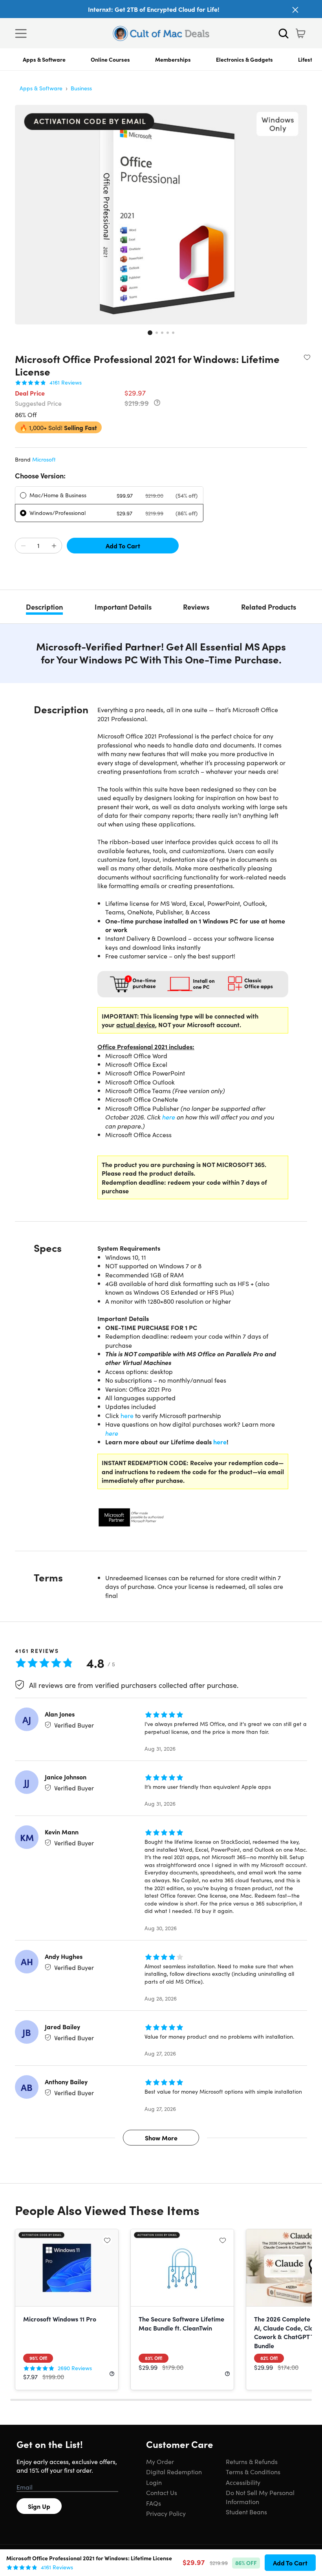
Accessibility (243, 2482)
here (169, 1117)
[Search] (284, 33)
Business (81, 88)
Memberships (173, 59)
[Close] (295, 10)
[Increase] (54, 546)
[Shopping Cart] (300, 33)
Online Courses (110, 59)
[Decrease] (23, 546)
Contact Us (162, 2492)
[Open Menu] (23, 33)
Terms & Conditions (253, 2472)
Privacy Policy (166, 2513)
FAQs (154, 2503)
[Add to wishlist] (307, 357)
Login (154, 2482)
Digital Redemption (174, 2472)
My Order (160, 2461)
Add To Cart (123, 546)
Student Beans (246, 2512)
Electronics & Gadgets (244, 59)
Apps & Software (44, 59)
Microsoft (44, 459)
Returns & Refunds (252, 2461)
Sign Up (39, 2506)
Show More (161, 2138)
